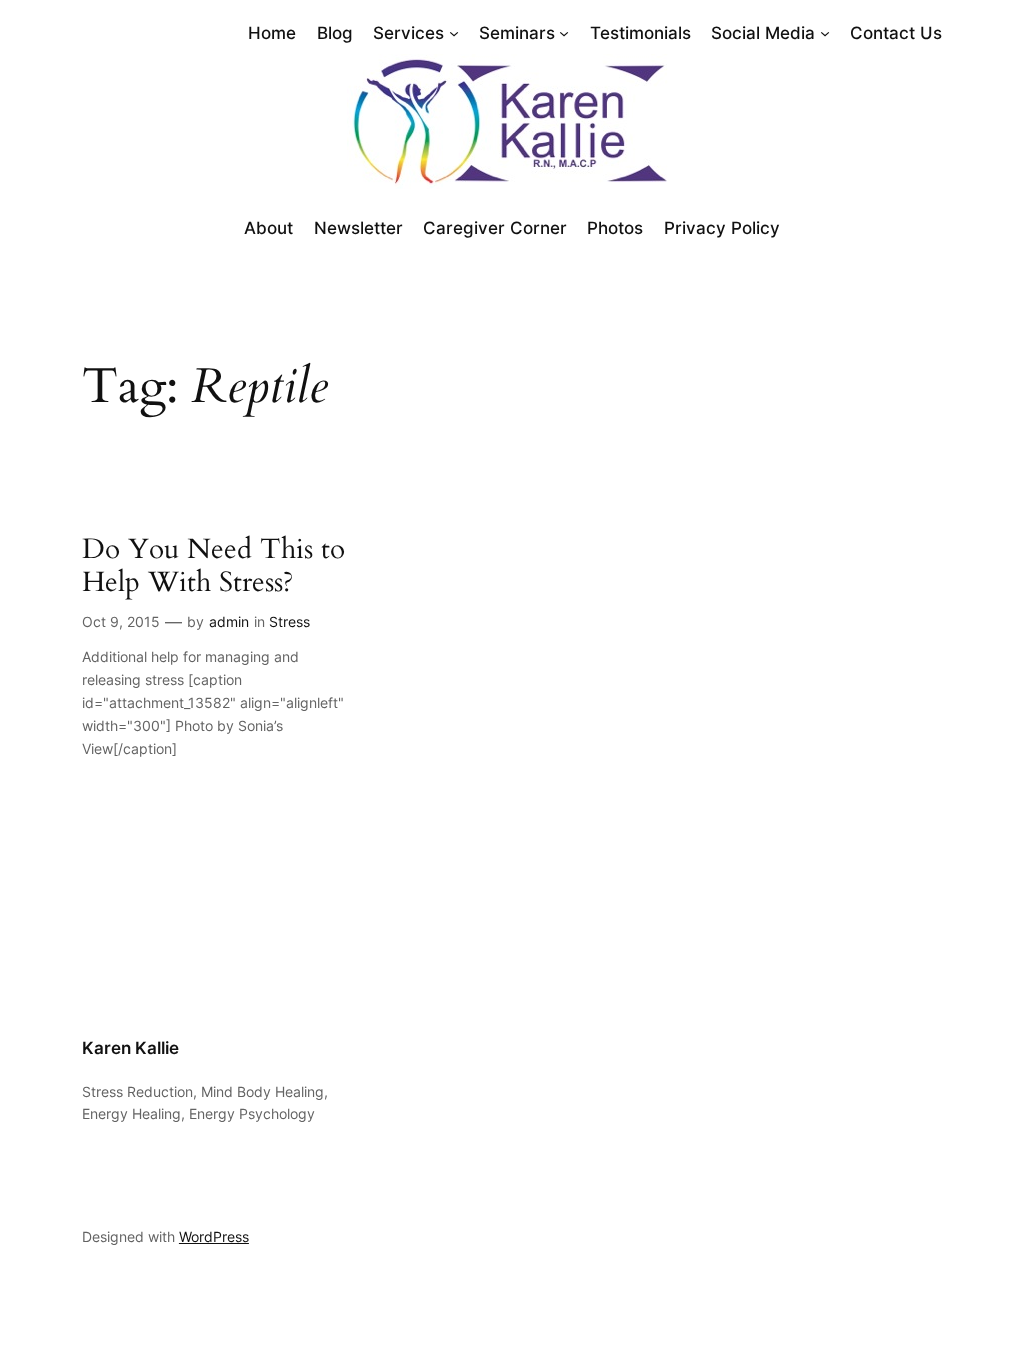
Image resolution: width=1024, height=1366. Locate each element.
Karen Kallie (130, 1048)
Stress (289, 621)
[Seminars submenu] (564, 33)
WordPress (214, 1236)
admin (229, 621)
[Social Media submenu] (825, 33)
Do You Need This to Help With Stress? (213, 566)
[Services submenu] (454, 33)
